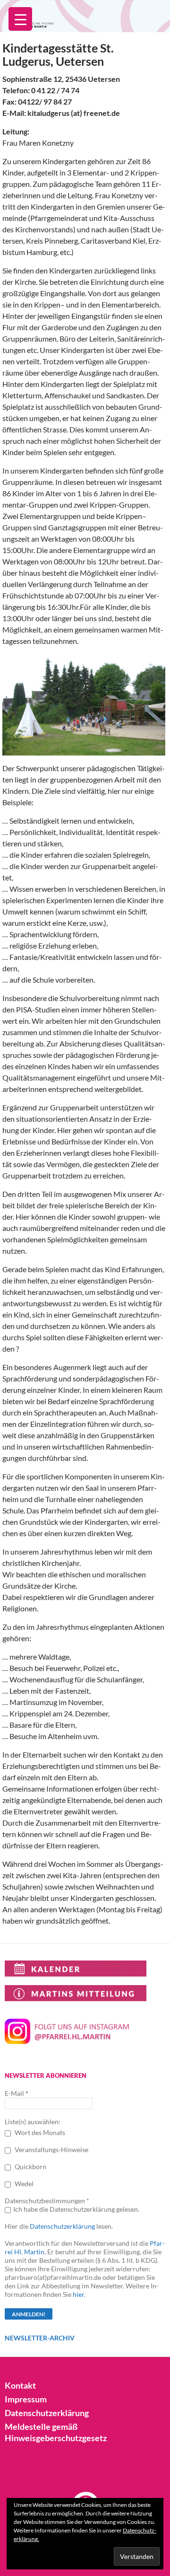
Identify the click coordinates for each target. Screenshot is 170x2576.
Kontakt (20, 2385)
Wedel (23, 2184)
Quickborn (30, 2167)
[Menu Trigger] (20, 19)
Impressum (26, 2399)
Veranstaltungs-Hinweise (51, 2150)
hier (78, 2294)
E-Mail (17, 2093)
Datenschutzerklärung (62, 2226)
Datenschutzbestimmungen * (47, 2201)
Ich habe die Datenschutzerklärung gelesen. (76, 2209)
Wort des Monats (39, 2132)
